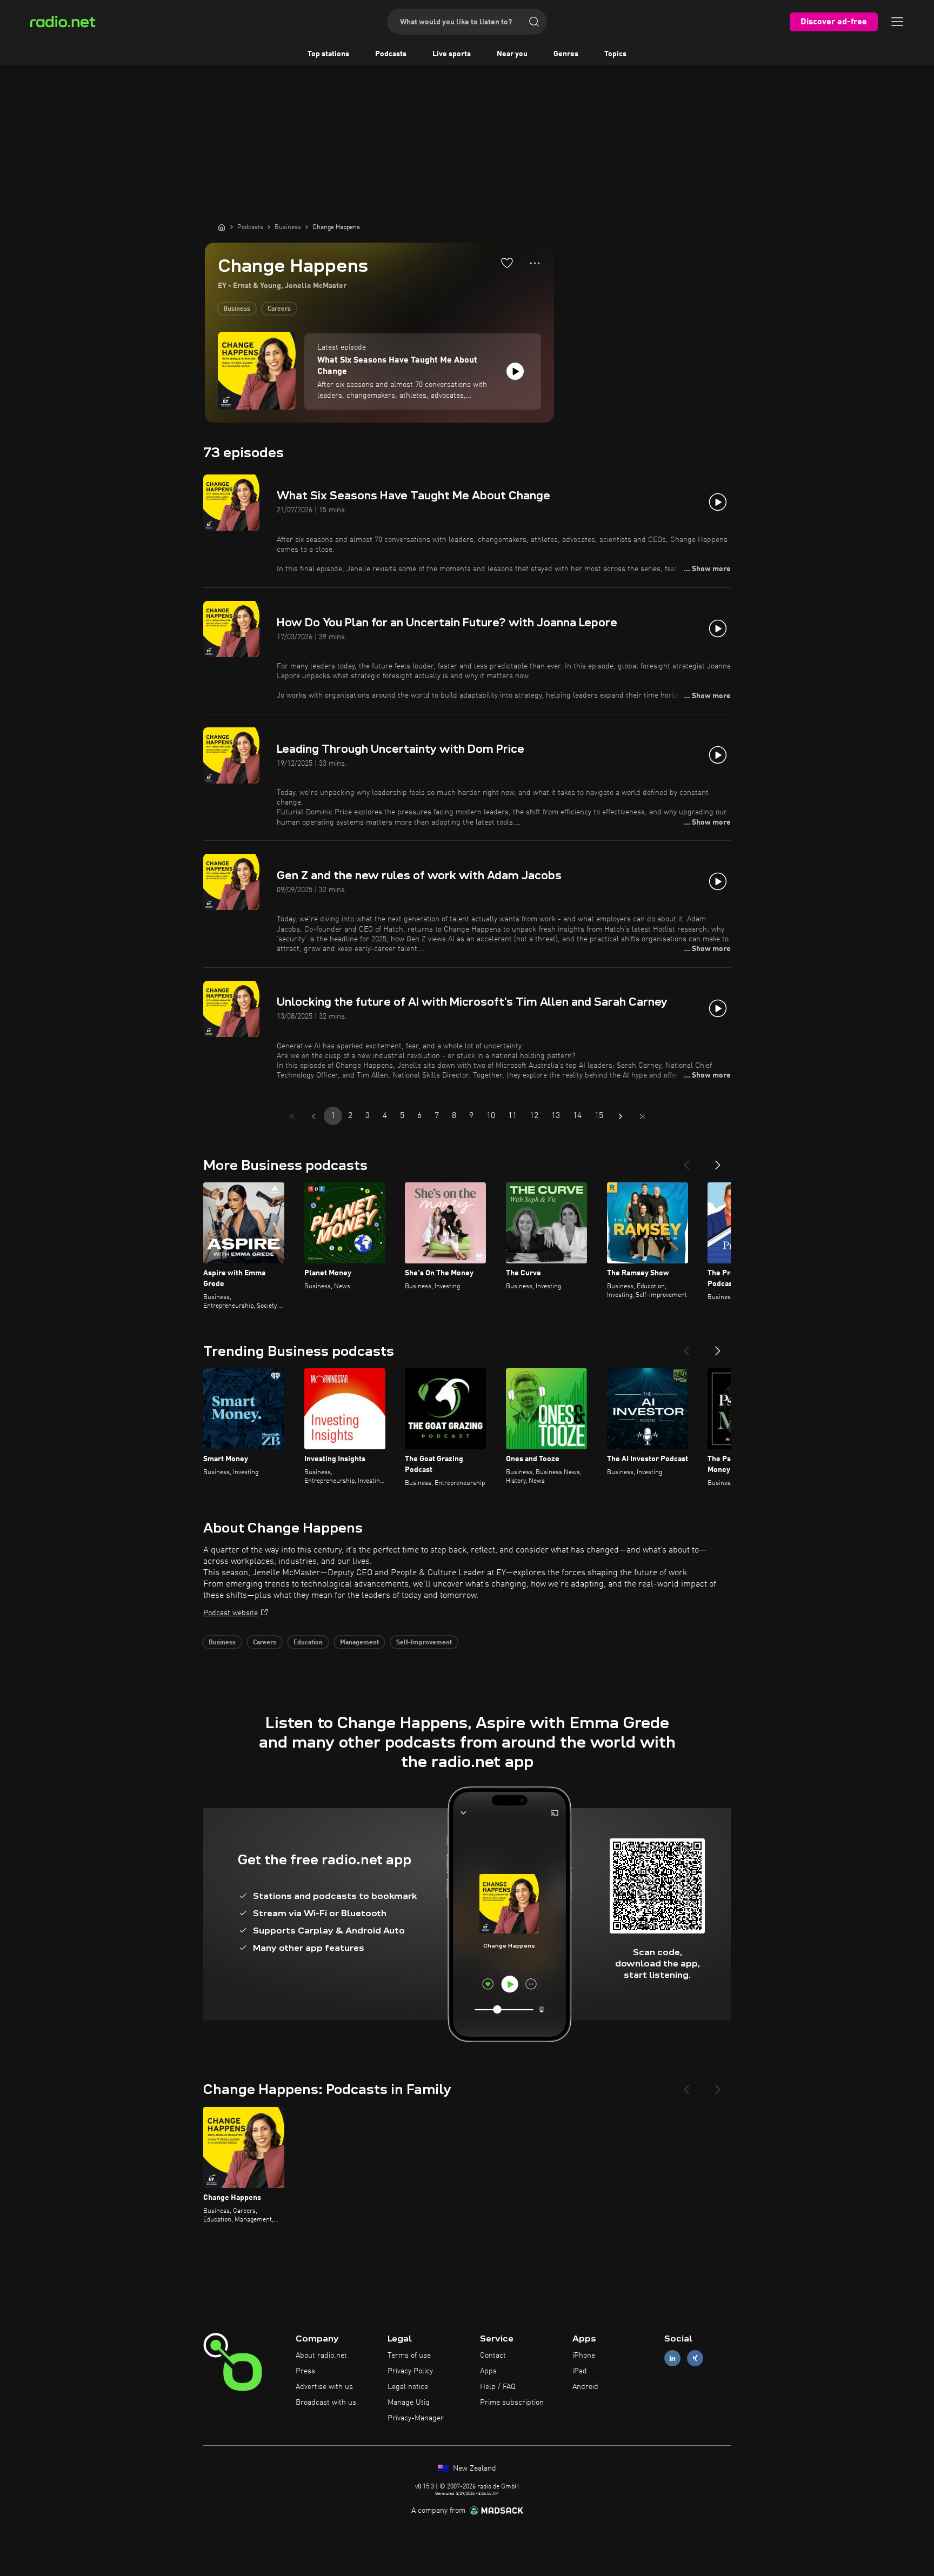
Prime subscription (512, 2403)
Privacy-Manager (416, 2418)
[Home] (222, 227)
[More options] (535, 263)
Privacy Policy (410, 2371)
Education (308, 1643)
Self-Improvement (424, 1643)
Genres (566, 54)
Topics (615, 54)
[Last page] (642, 1116)
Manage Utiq (409, 2403)
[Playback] (515, 371)
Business (237, 309)
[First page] (292, 1116)
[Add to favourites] (507, 263)
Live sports (452, 54)
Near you (512, 54)
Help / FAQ (498, 2387)
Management (359, 1643)
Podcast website (231, 1613)
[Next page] (621, 1116)
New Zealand (473, 2468)
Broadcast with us (326, 2403)
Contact (493, 2356)
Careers (279, 309)
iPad (580, 2371)
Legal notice (408, 2387)
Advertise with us (324, 2387)
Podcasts (391, 54)
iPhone (584, 2356)
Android (585, 2387)
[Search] (534, 22)
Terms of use (409, 2356)
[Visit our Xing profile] (695, 2358)
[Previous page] (313, 1116)
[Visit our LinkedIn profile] (672, 2358)
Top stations (328, 54)
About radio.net (321, 2356)
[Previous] (686, 1161)
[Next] (718, 1161)
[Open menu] (897, 22)
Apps (488, 2371)
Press (305, 2371)
